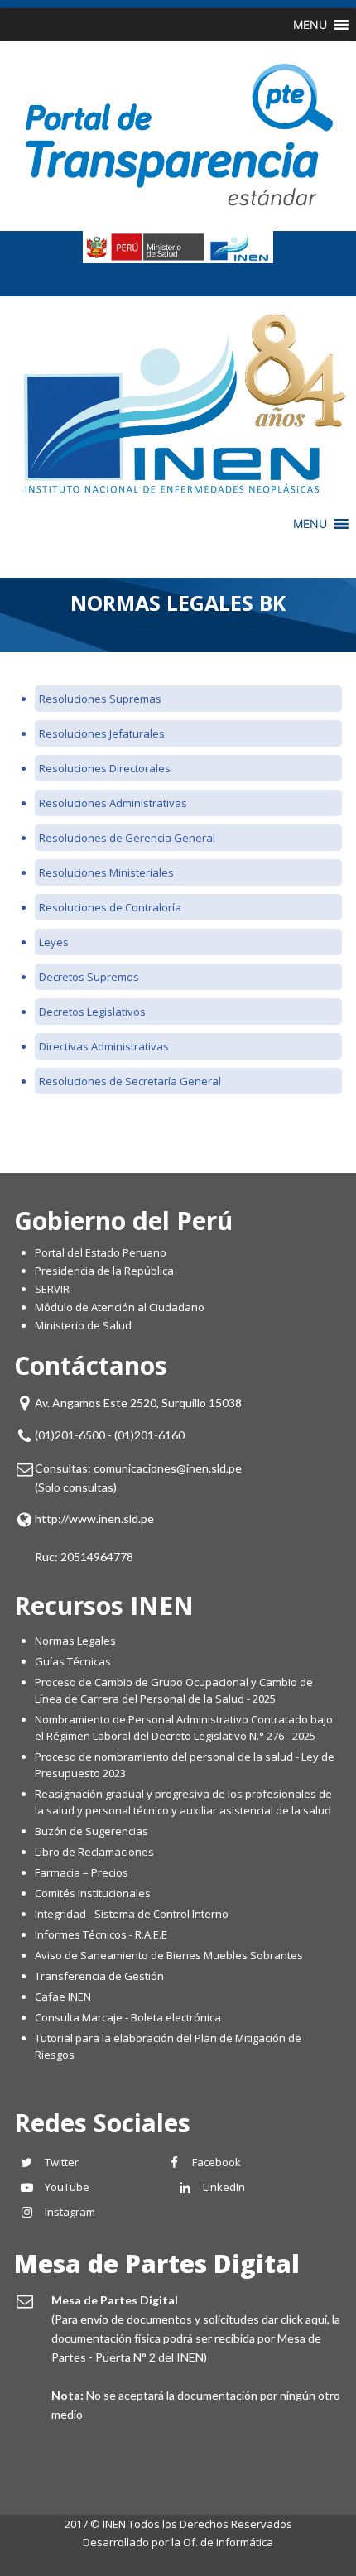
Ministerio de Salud (83, 1325)
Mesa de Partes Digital (157, 2264)
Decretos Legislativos (92, 1012)
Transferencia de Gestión (99, 1976)
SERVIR (52, 1289)
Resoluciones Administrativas (114, 803)
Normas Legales (75, 1641)
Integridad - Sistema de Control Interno (132, 1914)
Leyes (54, 942)
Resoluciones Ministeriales (106, 872)
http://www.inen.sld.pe (94, 1519)
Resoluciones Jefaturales (102, 733)
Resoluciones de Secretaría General (130, 1081)
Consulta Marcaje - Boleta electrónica (128, 2017)
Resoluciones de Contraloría (110, 907)
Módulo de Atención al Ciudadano (120, 1307)
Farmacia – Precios (82, 1872)
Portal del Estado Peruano (101, 1252)
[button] (310, 25)
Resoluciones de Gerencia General (127, 838)
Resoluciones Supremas (100, 699)
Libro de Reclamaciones (96, 1852)
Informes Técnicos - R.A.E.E (101, 1934)
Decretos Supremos (89, 977)
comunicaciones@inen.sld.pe (168, 1468)
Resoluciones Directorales (105, 768)
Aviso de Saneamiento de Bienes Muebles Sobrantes (169, 1955)
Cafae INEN (63, 1997)
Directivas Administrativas (104, 1046)
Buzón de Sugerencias (91, 1831)
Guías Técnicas (73, 1661)
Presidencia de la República (104, 1271)
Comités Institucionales (93, 1893)
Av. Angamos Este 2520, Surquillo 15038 (138, 1403)
